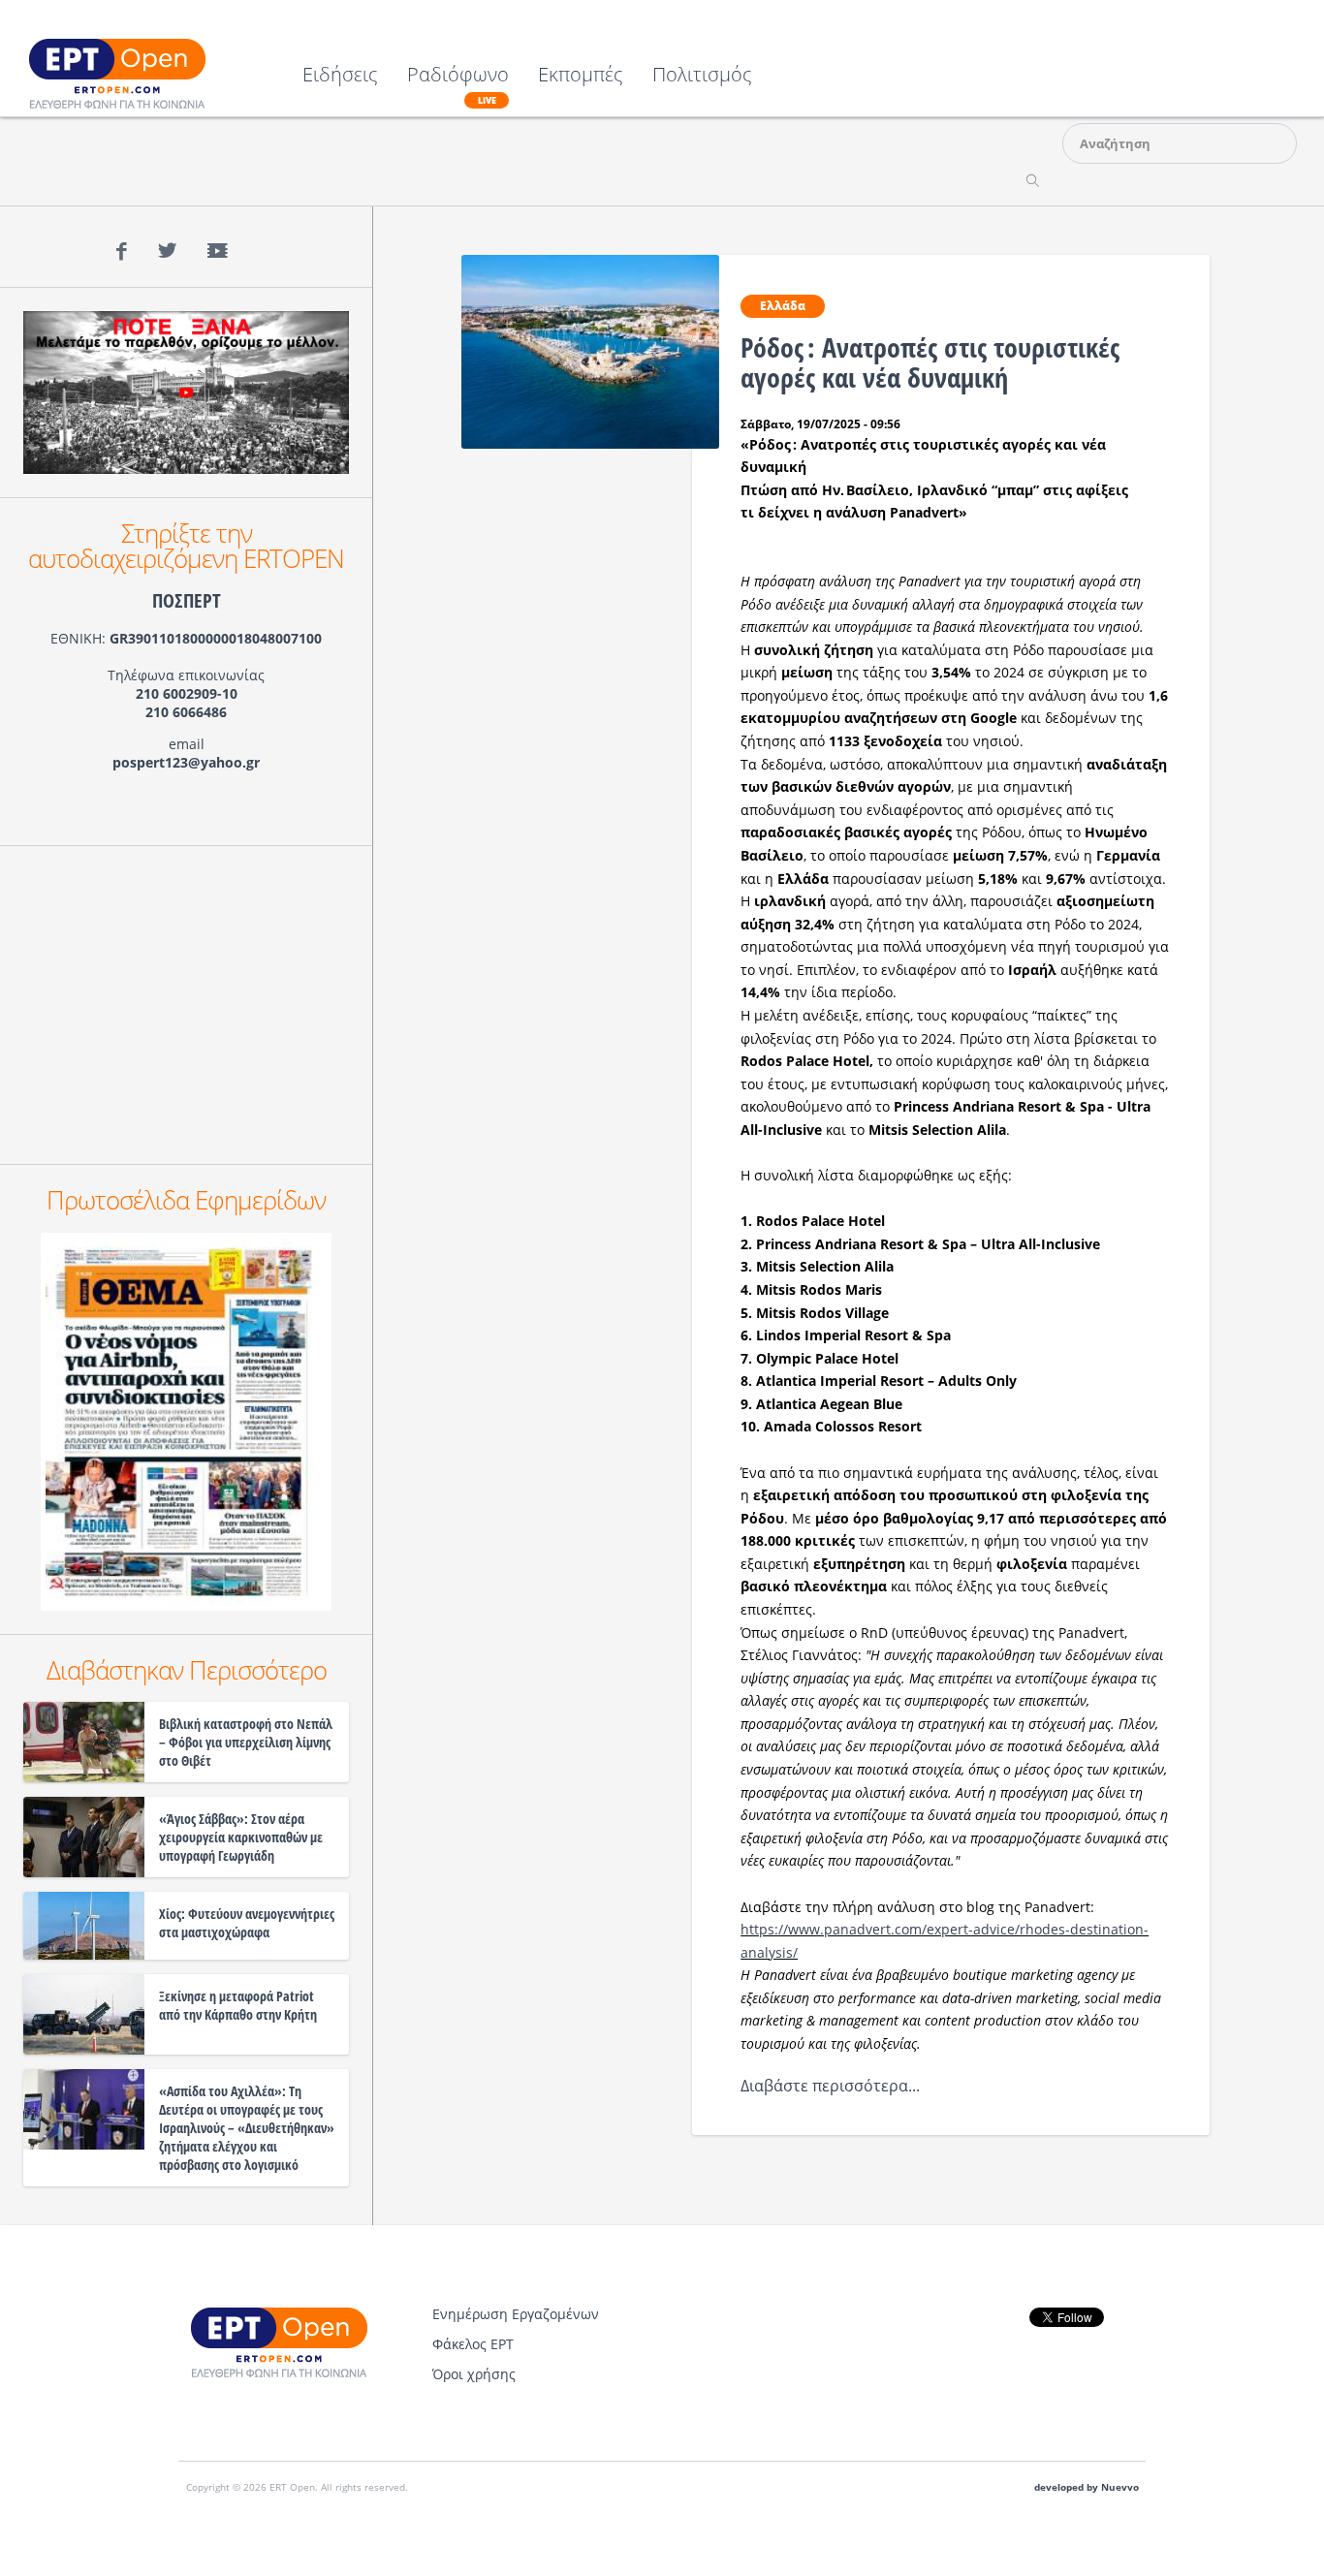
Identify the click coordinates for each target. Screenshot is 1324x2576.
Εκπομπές (581, 76)
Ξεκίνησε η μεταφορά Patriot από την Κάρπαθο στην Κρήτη (238, 2005)
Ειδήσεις (340, 76)
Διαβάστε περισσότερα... (832, 2086)
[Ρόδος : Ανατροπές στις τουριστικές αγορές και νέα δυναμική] (591, 350)
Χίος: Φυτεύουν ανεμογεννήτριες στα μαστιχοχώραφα (247, 1923)
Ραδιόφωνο (458, 85)
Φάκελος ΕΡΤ (473, 2344)
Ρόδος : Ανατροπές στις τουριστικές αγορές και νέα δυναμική (930, 362)
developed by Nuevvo (1087, 2487)
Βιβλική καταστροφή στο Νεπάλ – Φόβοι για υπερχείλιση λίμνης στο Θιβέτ (246, 1742)
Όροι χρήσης (474, 2374)
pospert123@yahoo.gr (186, 762)
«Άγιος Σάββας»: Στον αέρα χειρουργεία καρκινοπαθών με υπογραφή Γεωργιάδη (241, 1837)
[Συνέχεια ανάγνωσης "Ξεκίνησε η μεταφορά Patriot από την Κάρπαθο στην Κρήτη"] (84, 2014)
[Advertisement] (186, 1005)
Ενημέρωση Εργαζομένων (516, 2314)
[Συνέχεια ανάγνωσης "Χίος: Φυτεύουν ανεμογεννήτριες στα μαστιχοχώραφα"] (84, 1926)
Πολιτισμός (702, 76)
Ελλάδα (783, 306)
